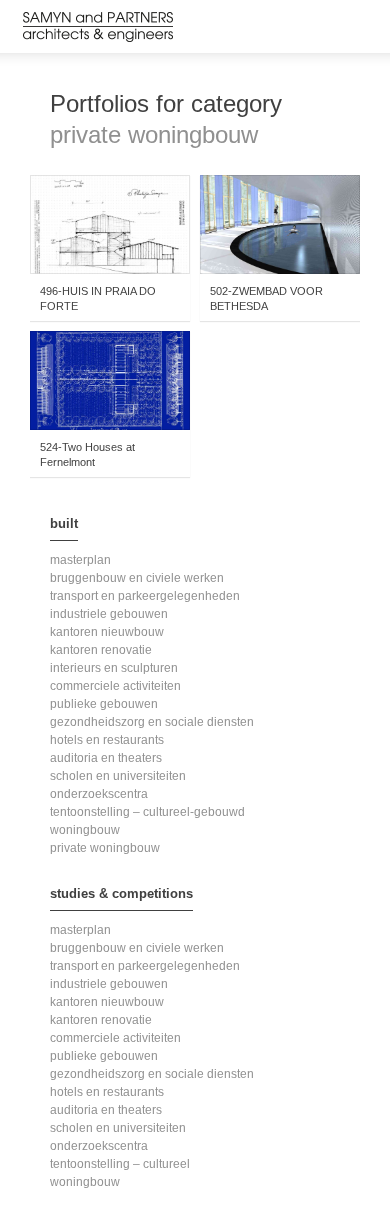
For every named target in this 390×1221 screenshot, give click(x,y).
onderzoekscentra (99, 794)
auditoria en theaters (106, 758)
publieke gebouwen (104, 704)
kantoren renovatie (101, 650)
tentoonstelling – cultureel (120, 1164)
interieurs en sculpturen (114, 668)
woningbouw (85, 830)
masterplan (80, 560)
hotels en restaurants (107, 740)
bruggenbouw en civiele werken (137, 578)
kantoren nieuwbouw (107, 632)
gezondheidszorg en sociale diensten (152, 722)
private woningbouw (105, 848)
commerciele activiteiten (115, 686)
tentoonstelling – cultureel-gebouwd (147, 812)
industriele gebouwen (109, 614)
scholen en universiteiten (118, 776)
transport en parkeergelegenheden (145, 596)
